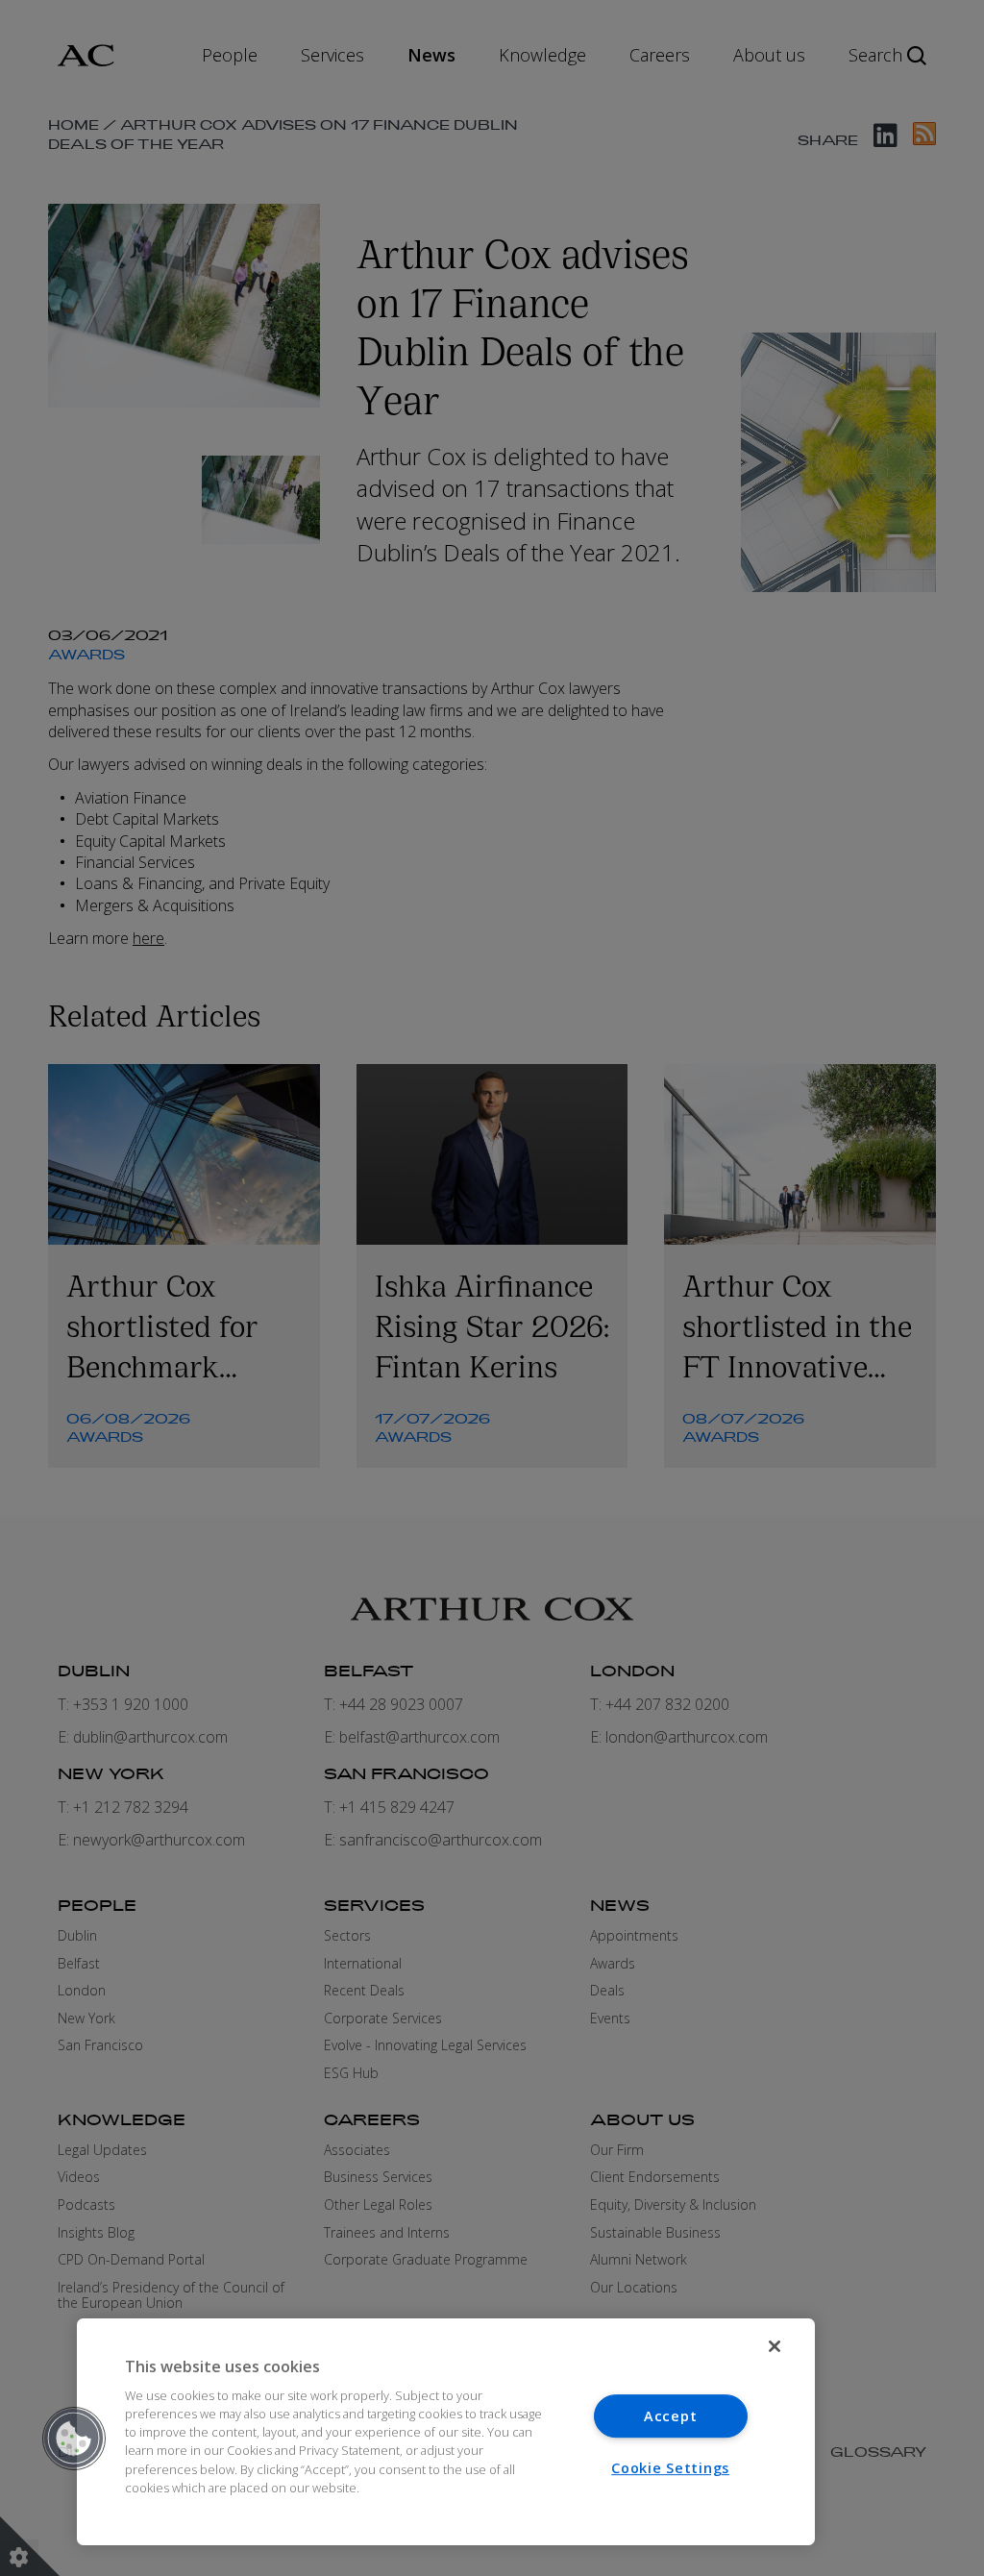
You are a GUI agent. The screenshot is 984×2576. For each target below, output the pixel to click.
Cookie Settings (670, 2468)
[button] (74, 2439)
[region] (446, 2432)
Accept (670, 2416)
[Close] (775, 2346)
